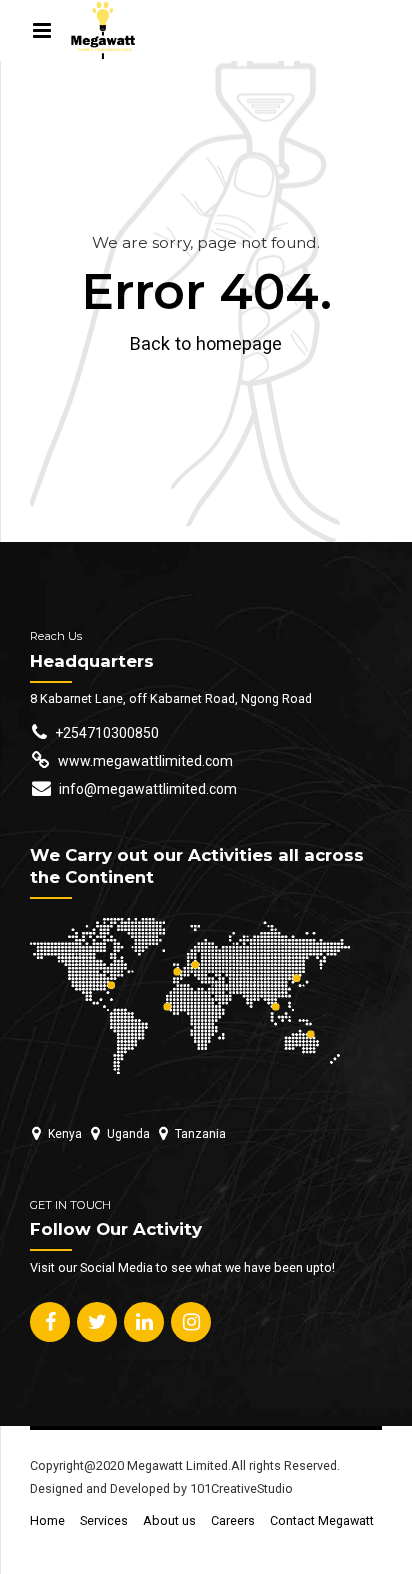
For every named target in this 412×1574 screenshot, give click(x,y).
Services (104, 1520)
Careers (233, 1520)
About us (169, 1520)
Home (47, 1520)
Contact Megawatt (322, 1520)
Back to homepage (206, 343)
